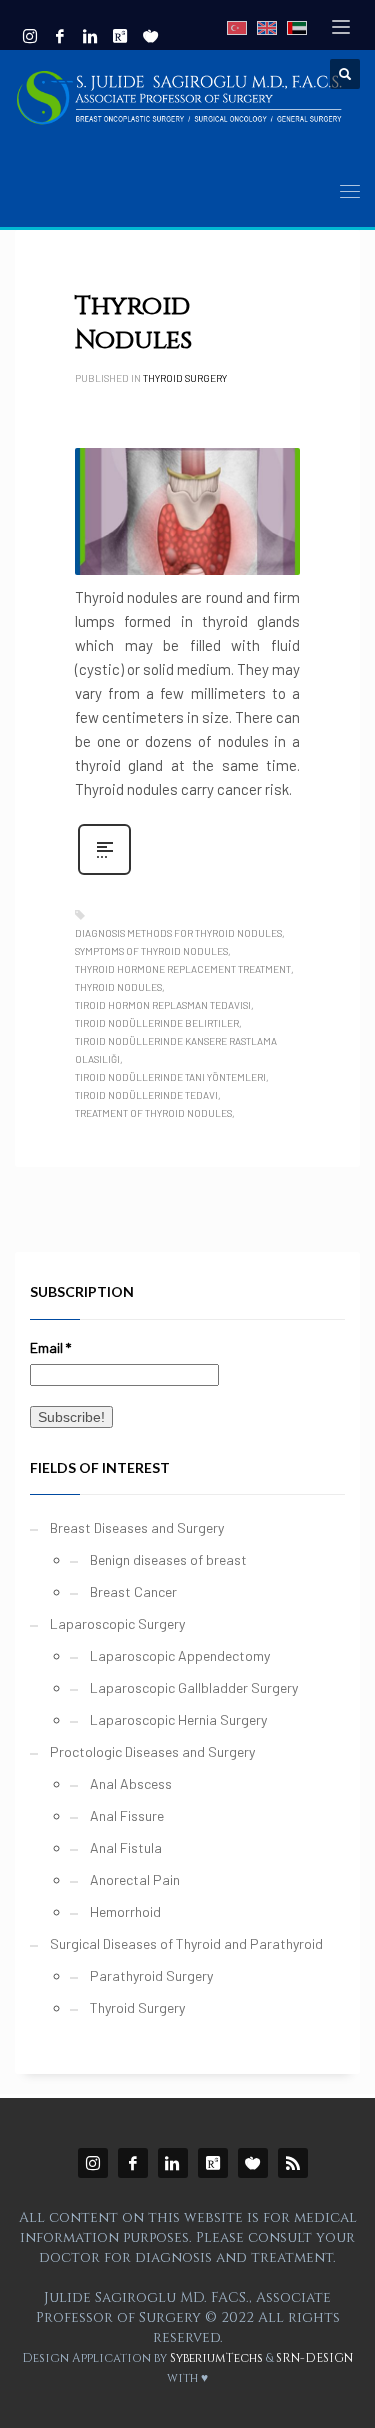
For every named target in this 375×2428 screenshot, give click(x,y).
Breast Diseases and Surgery (137, 1527)
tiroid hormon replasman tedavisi (163, 1005)
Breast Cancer (133, 1591)
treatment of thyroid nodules (153, 1113)
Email (50, 1347)
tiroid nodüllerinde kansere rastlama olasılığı (176, 1050)
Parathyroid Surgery (151, 1975)
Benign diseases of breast (168, 1559)
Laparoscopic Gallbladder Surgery (194, 1687)
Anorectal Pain (135, 1879)
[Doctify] (150, 36)
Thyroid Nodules (133, 323)
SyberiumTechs (216, 2358)
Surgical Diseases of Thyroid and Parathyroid (186, 1943)
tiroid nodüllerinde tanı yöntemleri (170, 1077)
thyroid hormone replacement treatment (183, 969)
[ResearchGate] (213, 2163)
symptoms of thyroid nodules (151, 951)
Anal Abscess (131, 1783)
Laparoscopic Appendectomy (180, 1655)
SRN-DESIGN (314, 2358)
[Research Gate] (120, 36)
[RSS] (293, 2163)
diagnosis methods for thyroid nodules (178, 933)
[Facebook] (60, 36)
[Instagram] (30, 36)
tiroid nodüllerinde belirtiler (157, 1023)
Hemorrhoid (125, 1911)
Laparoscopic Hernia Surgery (178, 1719)
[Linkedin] (90, 36)
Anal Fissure (127, 1815)
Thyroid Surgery (185, 378)
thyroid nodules (118, 987)
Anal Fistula (126, 1847)
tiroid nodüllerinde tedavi (146, 1095)
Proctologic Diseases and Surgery (152, 1751)
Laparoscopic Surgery (117, 1623)
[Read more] (104, 872)
